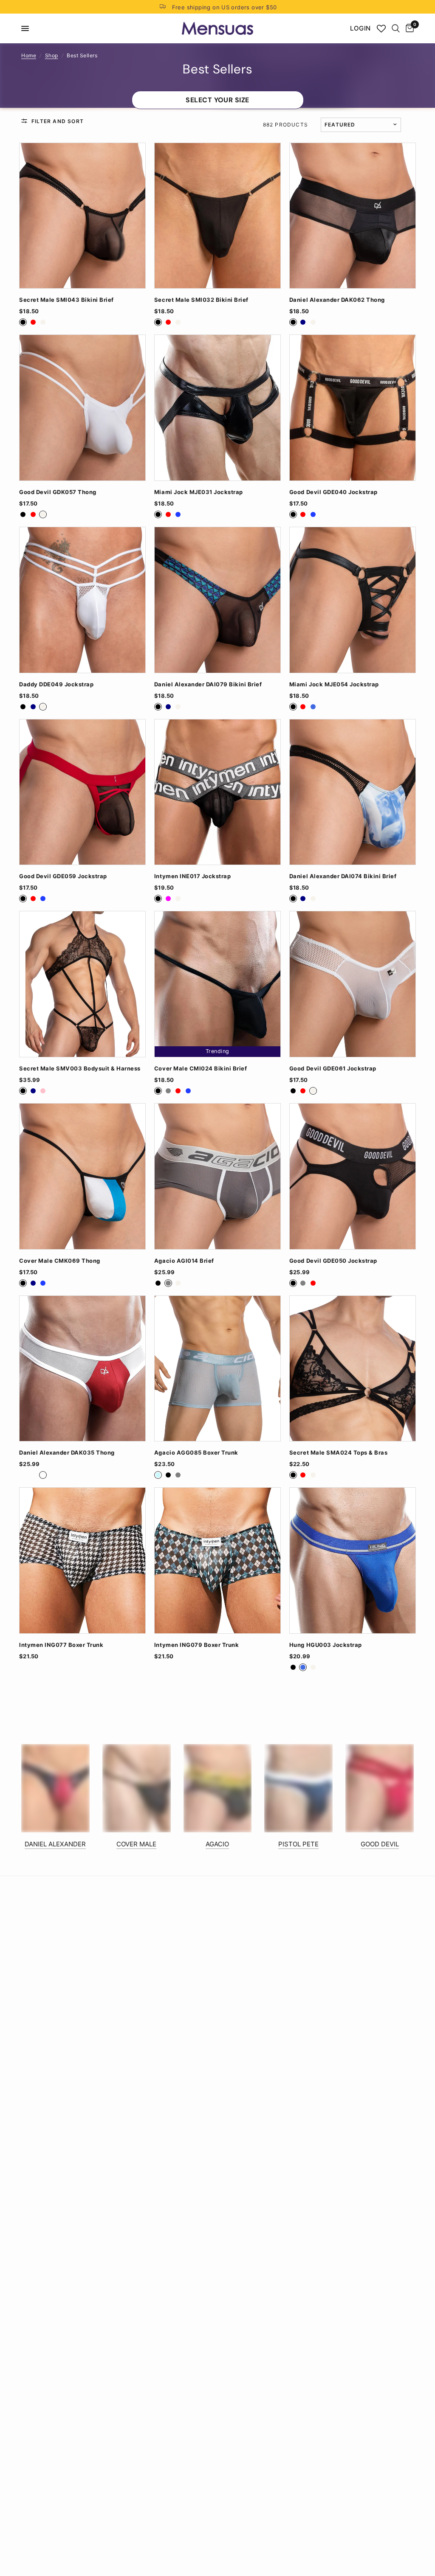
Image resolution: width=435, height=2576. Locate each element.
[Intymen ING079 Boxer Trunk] (217, 1560)
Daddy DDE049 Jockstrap (56, 684)
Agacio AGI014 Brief (184, 1261)
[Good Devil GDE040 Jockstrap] (353, 408)
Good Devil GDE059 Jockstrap (63, 876)
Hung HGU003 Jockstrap (326, 1645)
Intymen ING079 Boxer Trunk (196, 1645)
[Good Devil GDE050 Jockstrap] (353, 1176)
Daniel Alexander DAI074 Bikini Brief (343, 876)
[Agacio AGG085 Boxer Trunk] (217, 1369)
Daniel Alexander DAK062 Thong (337, 300)
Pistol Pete (298, 1844)
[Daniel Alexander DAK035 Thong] (82, 1369)
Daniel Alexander (55, 1844)
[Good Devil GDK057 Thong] (82, 408)
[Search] (396, 28)
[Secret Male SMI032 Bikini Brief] (217, 216)
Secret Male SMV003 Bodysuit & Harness (80, 1069)
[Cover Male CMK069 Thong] (82, 1176)
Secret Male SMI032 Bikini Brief (201, 300)
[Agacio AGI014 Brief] (217, 1176)
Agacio (217, 1844)
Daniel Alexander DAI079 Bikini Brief (208, 684)
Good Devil (380, 1844)
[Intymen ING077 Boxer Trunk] (82, 1560)
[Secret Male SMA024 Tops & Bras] (353, 1369)
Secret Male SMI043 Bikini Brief (66, 300)
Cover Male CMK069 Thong (60, 1261)
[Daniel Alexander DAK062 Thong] (353, 216)
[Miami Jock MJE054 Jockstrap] (353, 600)
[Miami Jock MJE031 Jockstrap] (217, 408)
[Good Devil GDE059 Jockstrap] (82, 792)
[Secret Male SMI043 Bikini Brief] (82, 216)
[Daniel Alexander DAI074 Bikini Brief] (353, 792)
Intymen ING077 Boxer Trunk (61, 1645)
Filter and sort (58, 121)
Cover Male (136, 1844)
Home (29, 55)
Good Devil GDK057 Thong (58, 492)
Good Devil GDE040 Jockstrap (333, 492)
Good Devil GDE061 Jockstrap (333, 1069)
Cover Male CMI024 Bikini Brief (201, 1069)
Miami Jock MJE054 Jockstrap (334, 684)
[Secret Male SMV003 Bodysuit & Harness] (82, 984)
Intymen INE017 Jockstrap (192, 876)
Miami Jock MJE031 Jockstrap (199, 492)
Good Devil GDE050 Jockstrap (333, 1261)
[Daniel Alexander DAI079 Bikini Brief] (217, 600)
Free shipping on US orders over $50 (225, 7)
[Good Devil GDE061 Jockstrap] (353, 984)
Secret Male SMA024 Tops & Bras (338, 1453)
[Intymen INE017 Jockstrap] (217, 792)
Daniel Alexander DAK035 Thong (67, 1453)
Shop (52, 55)
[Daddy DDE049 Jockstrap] (82, 600)
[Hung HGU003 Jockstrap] (353, 1560)
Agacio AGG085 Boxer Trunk (196, 1453)
